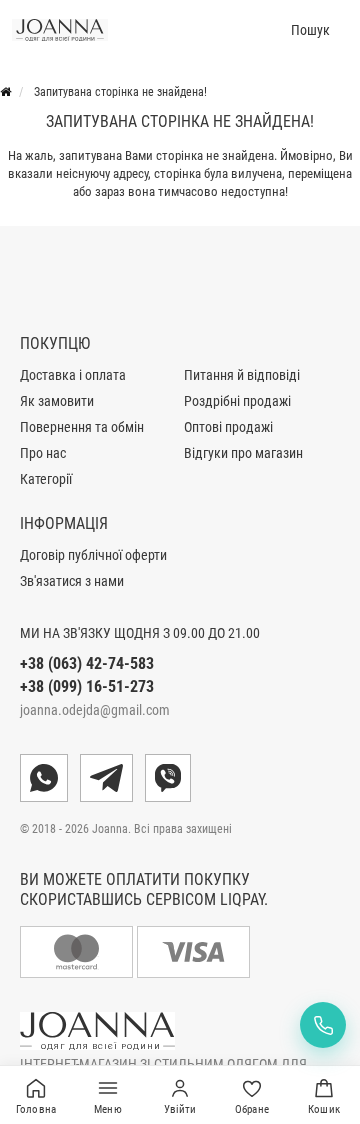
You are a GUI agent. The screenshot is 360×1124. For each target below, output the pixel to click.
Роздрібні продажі (237, 401)
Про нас (43, 453)
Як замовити (57, 401)
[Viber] (168, 778)
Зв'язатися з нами (72, 581)
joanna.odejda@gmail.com (95, 710)
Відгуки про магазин (243, 453)
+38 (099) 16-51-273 (87, 686)
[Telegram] (106, 778)
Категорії (46, 479)
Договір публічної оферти (93, 555)
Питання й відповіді (242, 375)
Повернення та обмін (82, 427)
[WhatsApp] (44, 778)
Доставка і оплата (73, 375)
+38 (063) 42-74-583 (87, 663)
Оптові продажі (228, 427)
